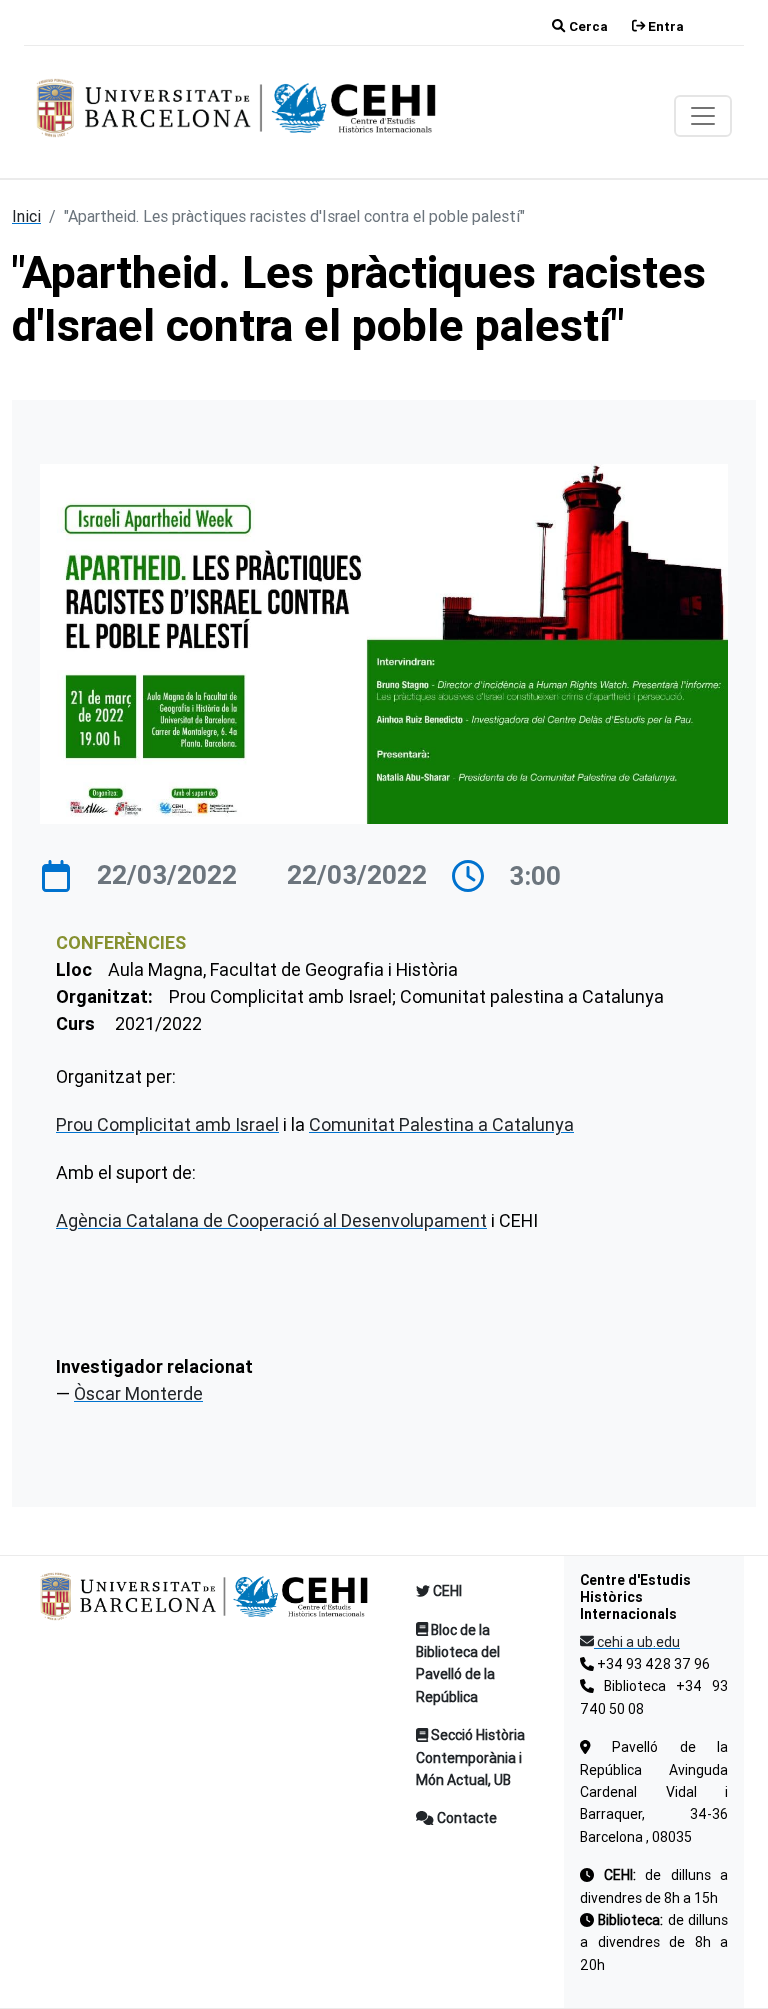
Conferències (121, 942)
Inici (26, 216)
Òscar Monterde (138, 1393)
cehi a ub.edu (637, 1642)
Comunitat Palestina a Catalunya (441, 1124)
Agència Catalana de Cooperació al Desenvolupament (271, 1220)
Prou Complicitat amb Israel (167, 1124)
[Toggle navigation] (703, 116)
